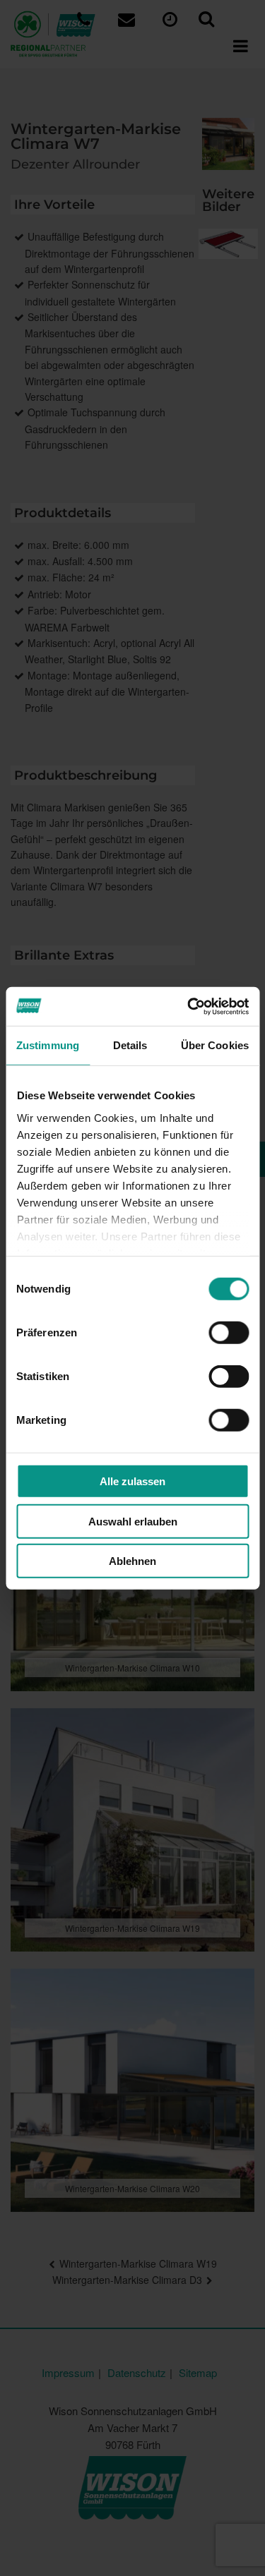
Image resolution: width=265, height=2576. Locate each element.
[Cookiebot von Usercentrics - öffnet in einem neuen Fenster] (189, 1006)
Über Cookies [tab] (215, 1045)
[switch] (229, 1333)
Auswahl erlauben (133, 1521)
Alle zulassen (132, 1481)
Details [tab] (130, 1045)
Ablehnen (132, 1561)
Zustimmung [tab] (48, 1045)
